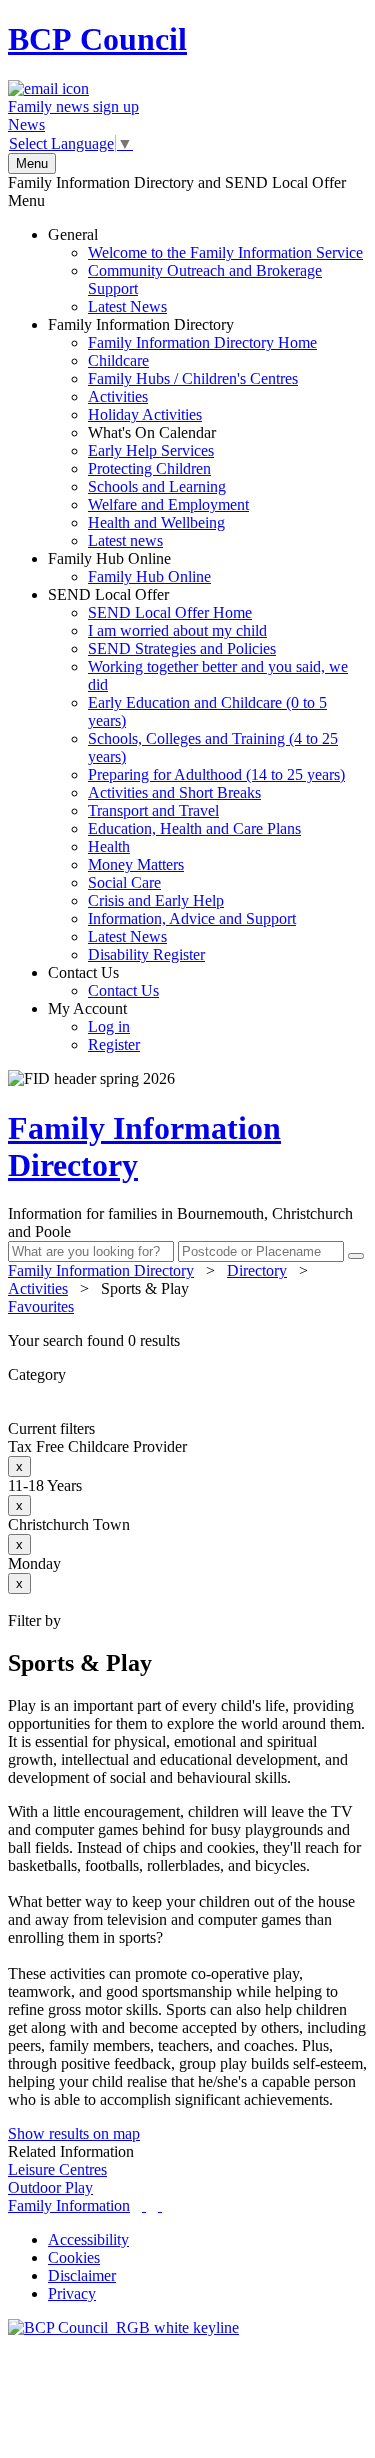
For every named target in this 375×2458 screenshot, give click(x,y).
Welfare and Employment (168, 504)
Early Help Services (151, 450)
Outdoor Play (50, 2187)
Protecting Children (149, 468)
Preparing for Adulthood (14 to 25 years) (216, 774)
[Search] (356, 1256)
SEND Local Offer (198, 774)
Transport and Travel (153, 810)
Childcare (118, 360)
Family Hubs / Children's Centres (193, 378)
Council (97, 39)
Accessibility (88, 2239)
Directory (257, 1270)
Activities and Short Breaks (174, 792)
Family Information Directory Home (202, 342)
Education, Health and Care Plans (194, 828)
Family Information (69, 2205)
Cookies (74, 2257)
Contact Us (103, 981)
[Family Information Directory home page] (123, 2327)
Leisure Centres (57, 2169)
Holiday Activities (145, 414)
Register (114, 1044)
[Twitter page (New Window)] (144, 2205)
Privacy (72, 2293)
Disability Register (146, 954)
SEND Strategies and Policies (182, 648)
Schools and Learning (157, 486)
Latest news (125, 540)
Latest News (127, 306)
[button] (187, 1341)
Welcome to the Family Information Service (225, 252)
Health (109, 846)
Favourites (41, 1306)
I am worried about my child (177, 630)
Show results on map (74, 2133)
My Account (94, 1026)
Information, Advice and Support (192, 918)
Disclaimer (82, 2275)
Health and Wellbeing (156, 522)
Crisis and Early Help (156, 900)
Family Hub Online (129, 567)
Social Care (124, 882)
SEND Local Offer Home (170, 612)
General (205, 270)
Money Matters (136, 864)
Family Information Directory (182, 432)
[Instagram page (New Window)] (160, 2205)
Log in (109, 1026)
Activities (118, 396)
